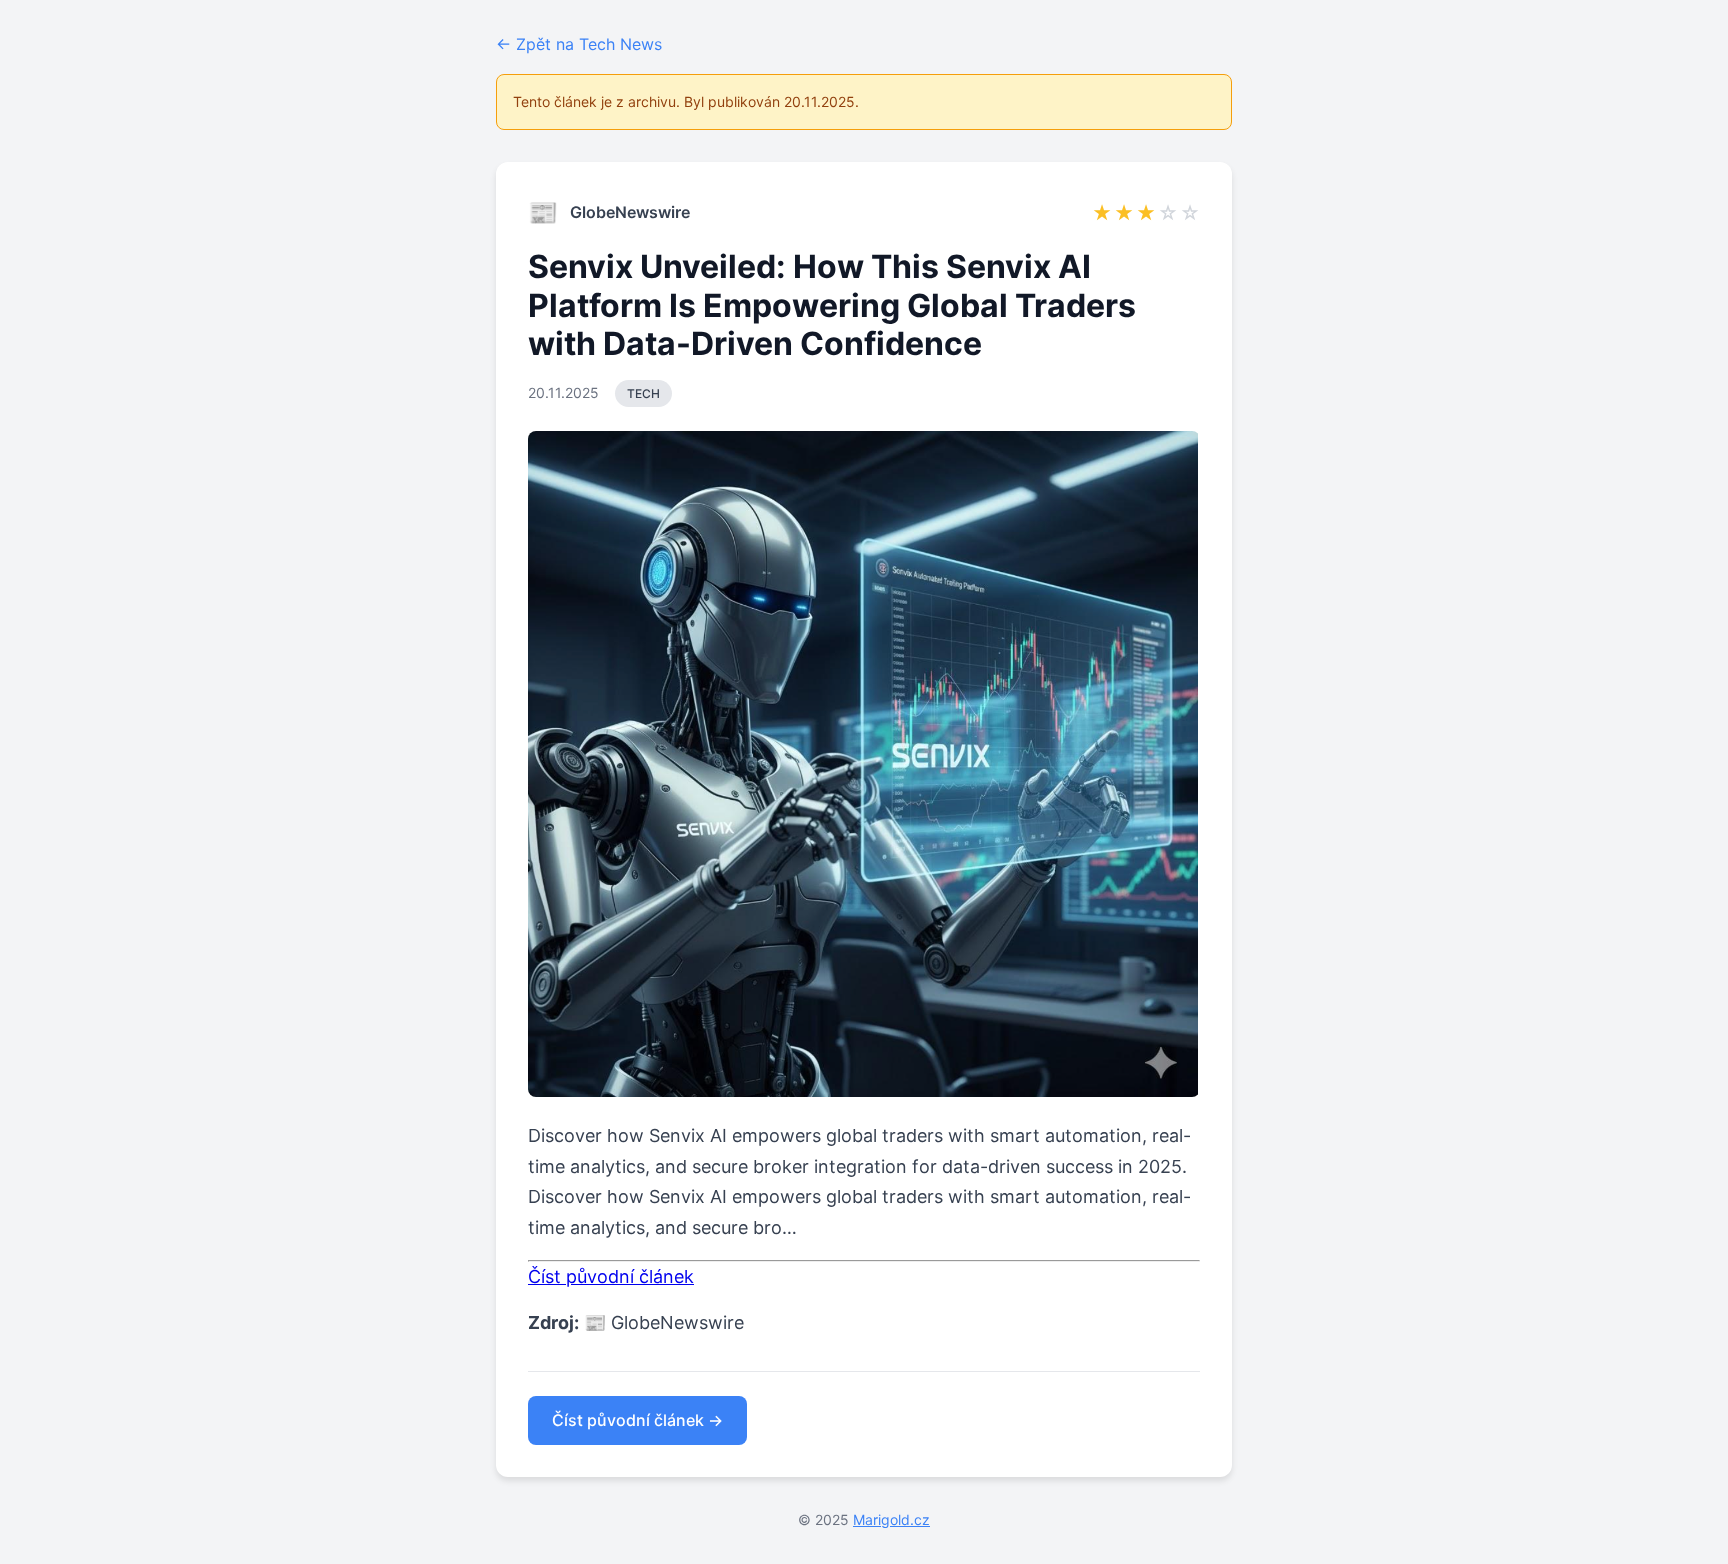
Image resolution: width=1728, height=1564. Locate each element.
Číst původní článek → (637, 1420)
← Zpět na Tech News (579, 44)
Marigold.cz (891, 1519)
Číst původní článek (611, 1276)
